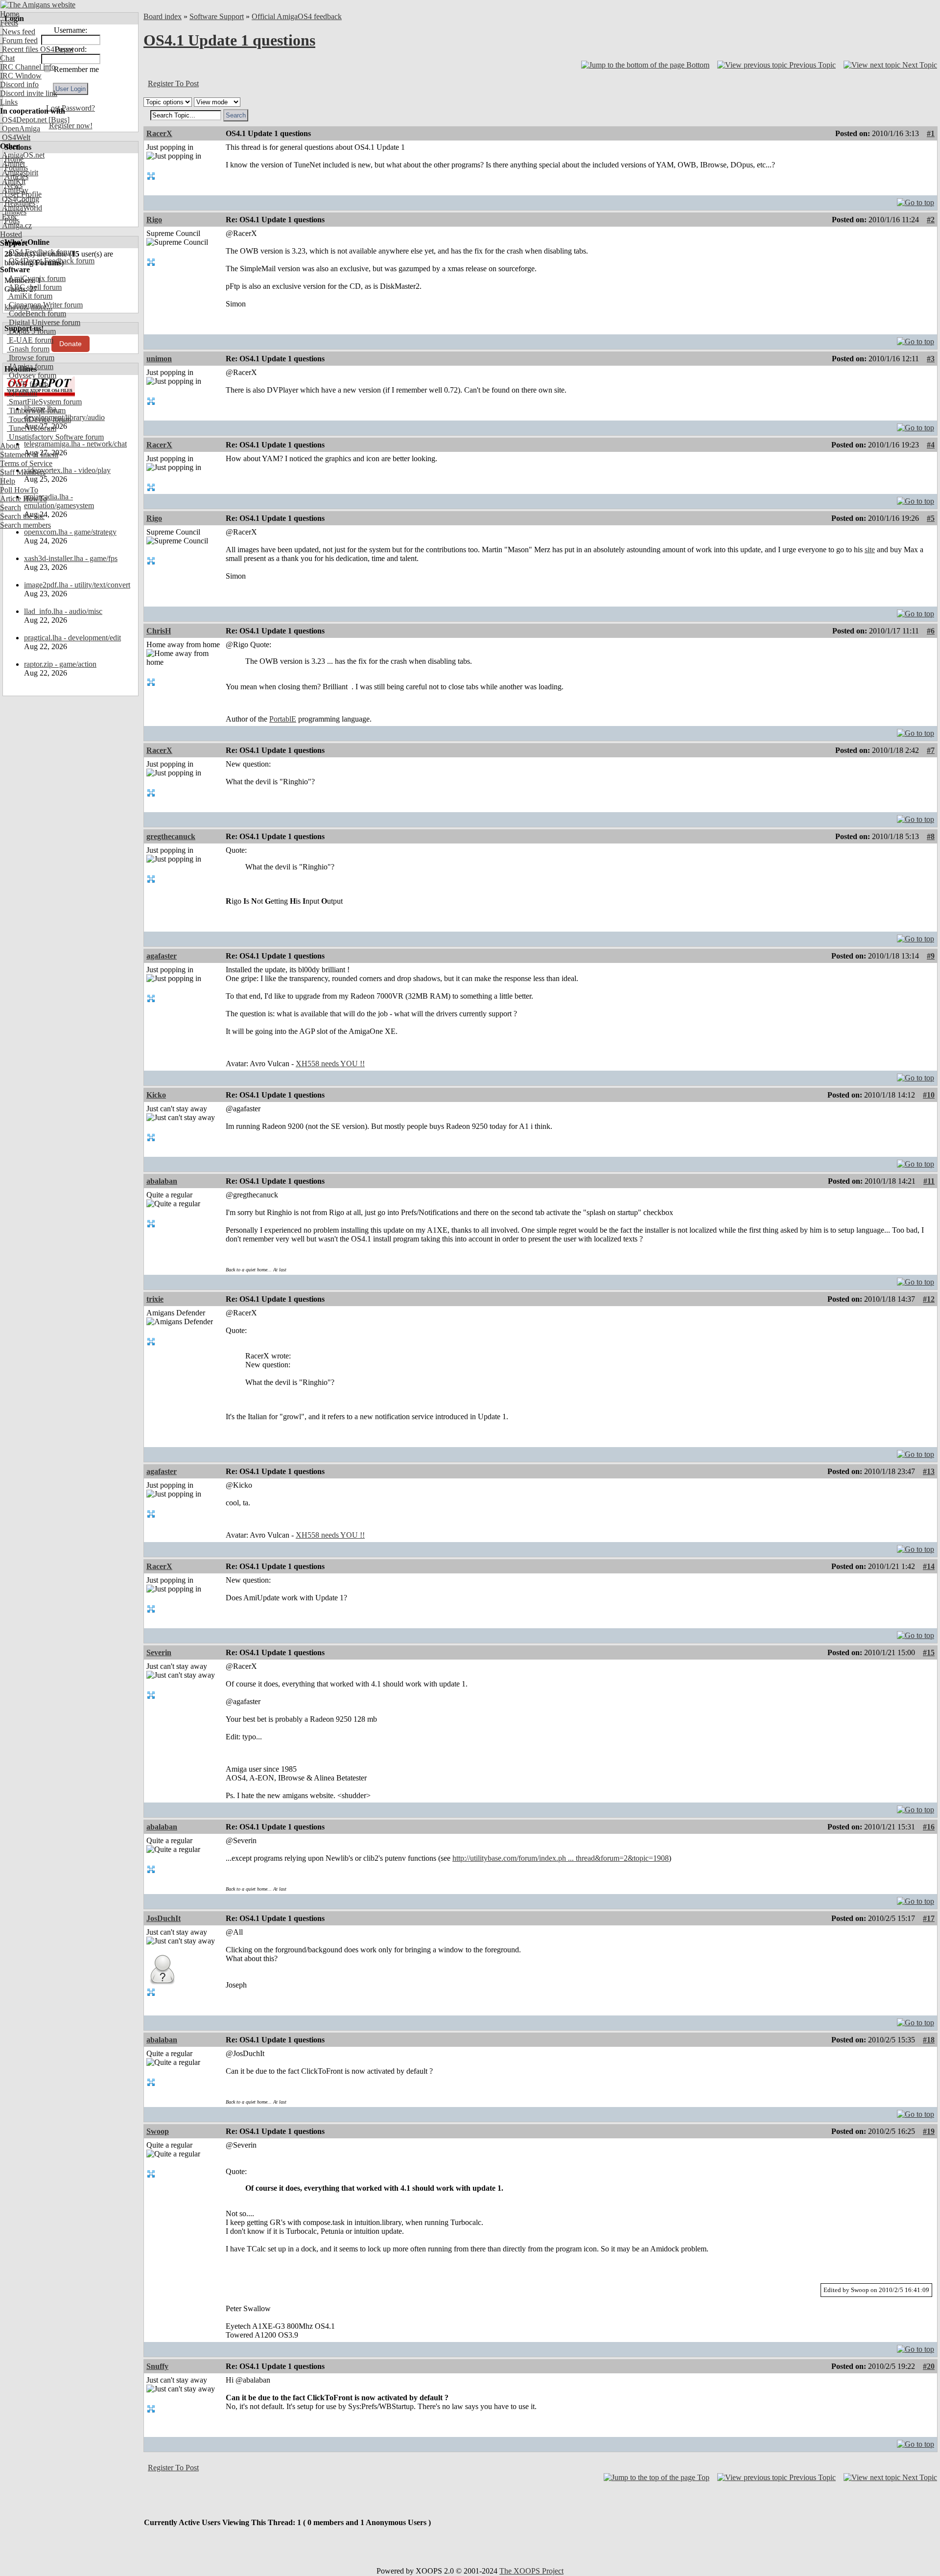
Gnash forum (28, 349)
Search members (25, 525)
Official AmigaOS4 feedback (297, 16)
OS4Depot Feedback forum (51, 261)
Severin (159, 1652)
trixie (155, 1299)
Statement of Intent (29, 455)
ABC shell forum (34, 287)
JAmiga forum (30, 366)
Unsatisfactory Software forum (55, 437)
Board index (163, 16)
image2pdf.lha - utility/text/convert (77, 585)
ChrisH (159, 631)
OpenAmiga (20, 129)
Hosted (11, 234)
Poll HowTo (19, 490)
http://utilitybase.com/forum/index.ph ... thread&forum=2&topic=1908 (561, 1858)
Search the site (22, 516)
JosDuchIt (164, 1918)
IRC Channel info (28, 67)
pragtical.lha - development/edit (72, 638)
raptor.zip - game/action (60, 664)
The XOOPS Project (531, 2571)
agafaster (162, 956)
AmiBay (14, 190)
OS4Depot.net (23, 120)
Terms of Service (26, 463)
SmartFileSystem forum (44, 402)
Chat (7, 58)
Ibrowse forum (31, 358)
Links (9, 102)
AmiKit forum (30, 296)
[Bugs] (58, 120)
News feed (18, 32)
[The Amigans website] (38, 5)
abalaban (162, 1181)
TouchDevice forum (39, 419)
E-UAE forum (30, 340)
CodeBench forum (36, 314)
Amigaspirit (19, 173)
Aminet (12, 164)
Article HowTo (23, 499)
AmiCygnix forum (36, 278)
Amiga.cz (16, 225)
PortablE (283, 719)
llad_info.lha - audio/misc (63, 611)
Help (8, 481)
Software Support (217, 16)
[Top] (916, 200)
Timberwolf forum (36, 410)
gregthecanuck (171, 836)
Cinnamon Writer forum (45, 305)
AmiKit (13, 181)
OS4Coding (20, 199)
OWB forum (27, 384)
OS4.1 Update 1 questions (229, 40)
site (870, 550)
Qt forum (22, 393)
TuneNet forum (32, 428)
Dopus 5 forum (31, 331)
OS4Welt (15, 137)
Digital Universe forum (44, 322)
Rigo (154, 220)
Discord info (19, 84)
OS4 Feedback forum (41, 252)
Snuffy (157, 2366)
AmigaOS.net (22, 155)
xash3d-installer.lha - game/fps (71, 558)
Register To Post (173, 83)
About (10, 446)
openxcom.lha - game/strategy (70, 532)
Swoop (158, 2131)
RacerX (159, 133)
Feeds (9, 23)
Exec (9, 217)
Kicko (156, 1095)
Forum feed (19, 40)
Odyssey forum (32, 375)
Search (11, 507)
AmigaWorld (21, 208)
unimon (159, 359)
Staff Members (23, 472)
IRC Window (21, 76)
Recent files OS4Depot (37, 49)
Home (10, 14)
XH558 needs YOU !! (330, 1064)
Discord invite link (29, 93)
